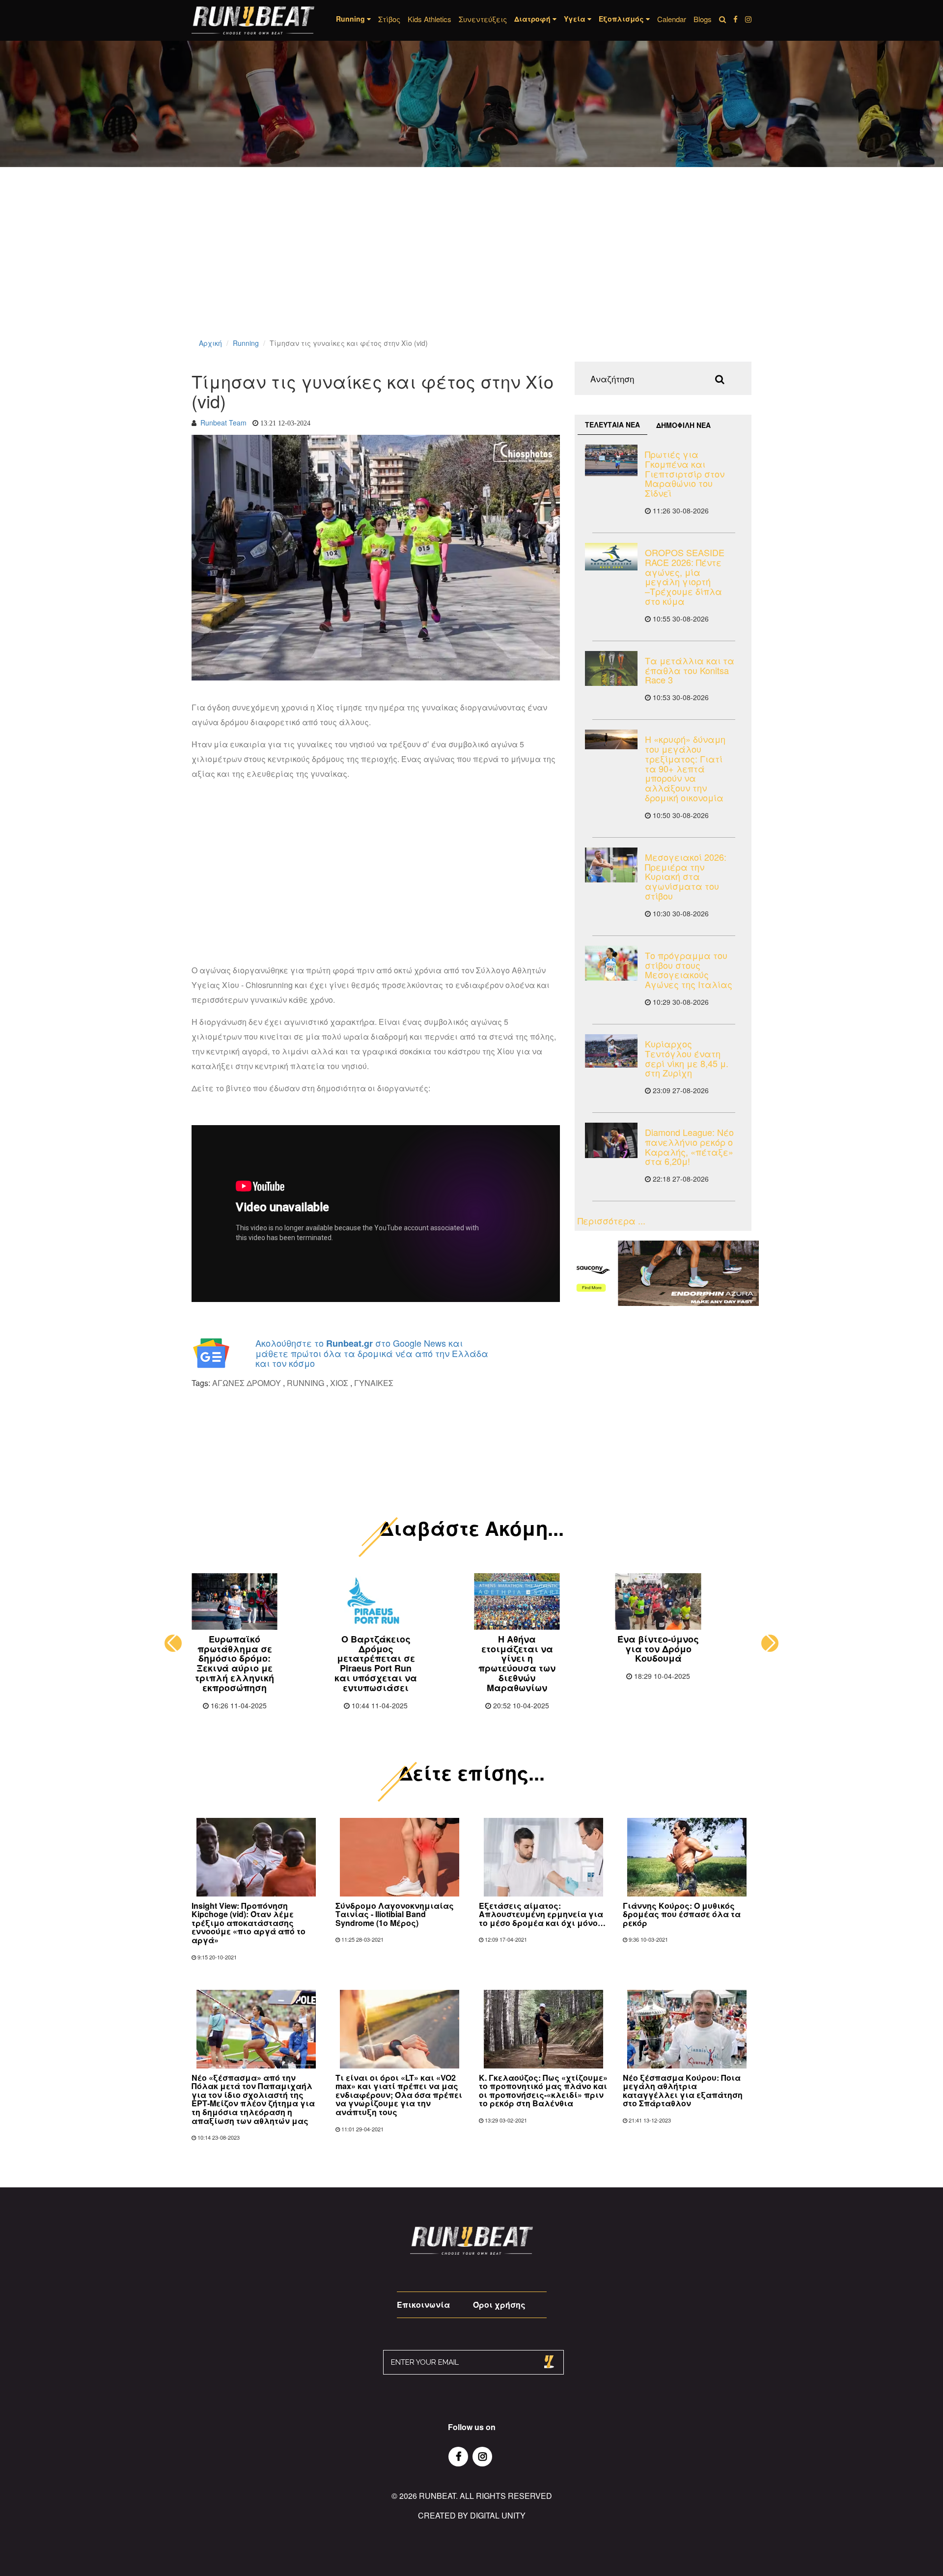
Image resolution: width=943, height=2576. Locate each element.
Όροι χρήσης (499, 2305)
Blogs (703, 19)
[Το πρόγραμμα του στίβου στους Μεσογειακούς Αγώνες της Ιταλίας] (611, 963)
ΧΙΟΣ (339, 1383)
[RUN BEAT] (253, 20)
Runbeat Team (223, 423)
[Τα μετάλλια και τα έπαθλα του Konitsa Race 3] (611, 668)
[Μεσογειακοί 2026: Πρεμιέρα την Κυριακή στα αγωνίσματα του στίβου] (611, 865)
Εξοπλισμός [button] (622, 19)
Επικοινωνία (423, 2305)
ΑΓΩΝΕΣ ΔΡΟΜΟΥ (247, 1383)
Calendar (672, 19)
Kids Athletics (430, 19)
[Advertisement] (295, 265)
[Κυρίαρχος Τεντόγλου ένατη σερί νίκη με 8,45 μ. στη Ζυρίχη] (611, 1051)
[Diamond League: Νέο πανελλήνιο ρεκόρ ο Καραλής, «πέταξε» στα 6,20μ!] (611, 1140)
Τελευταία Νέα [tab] (612, 425)
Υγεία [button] (576, 19)
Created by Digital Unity (472, 2515)
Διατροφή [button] (533, 19)
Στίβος (389, 19)
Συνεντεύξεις (483, 19)
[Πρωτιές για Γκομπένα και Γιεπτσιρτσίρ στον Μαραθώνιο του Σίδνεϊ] (611, 460)
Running (246, 343)
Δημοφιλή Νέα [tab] (683, 425)
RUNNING (305, 1383)
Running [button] (351, 19)
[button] (173, 1643)
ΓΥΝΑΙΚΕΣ (374, 1383)
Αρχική (210, 343)
